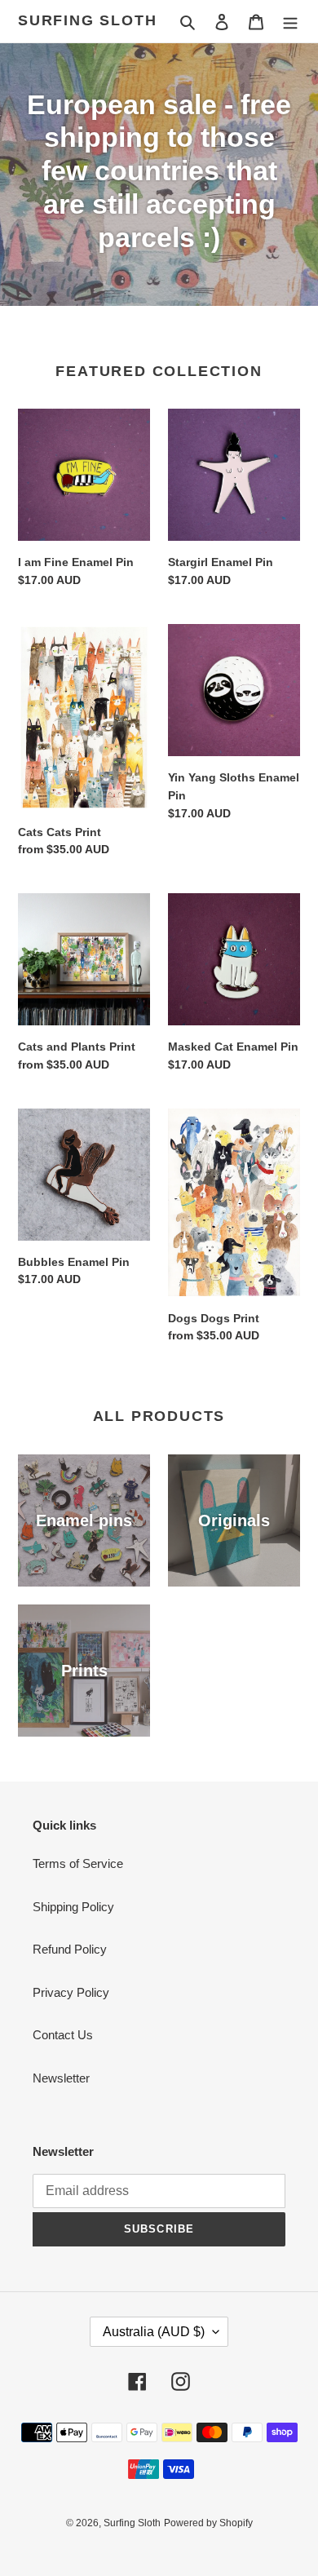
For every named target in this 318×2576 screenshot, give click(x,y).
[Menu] (290, 22)
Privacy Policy (71, 1992)
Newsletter (61, 2078)
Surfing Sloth (87, 20)
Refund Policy (70, 1949)
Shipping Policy (73, 1907)
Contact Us (63, 2035)
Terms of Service (78, 1863)
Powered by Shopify (208, 2523)
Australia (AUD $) (154, 2332)
